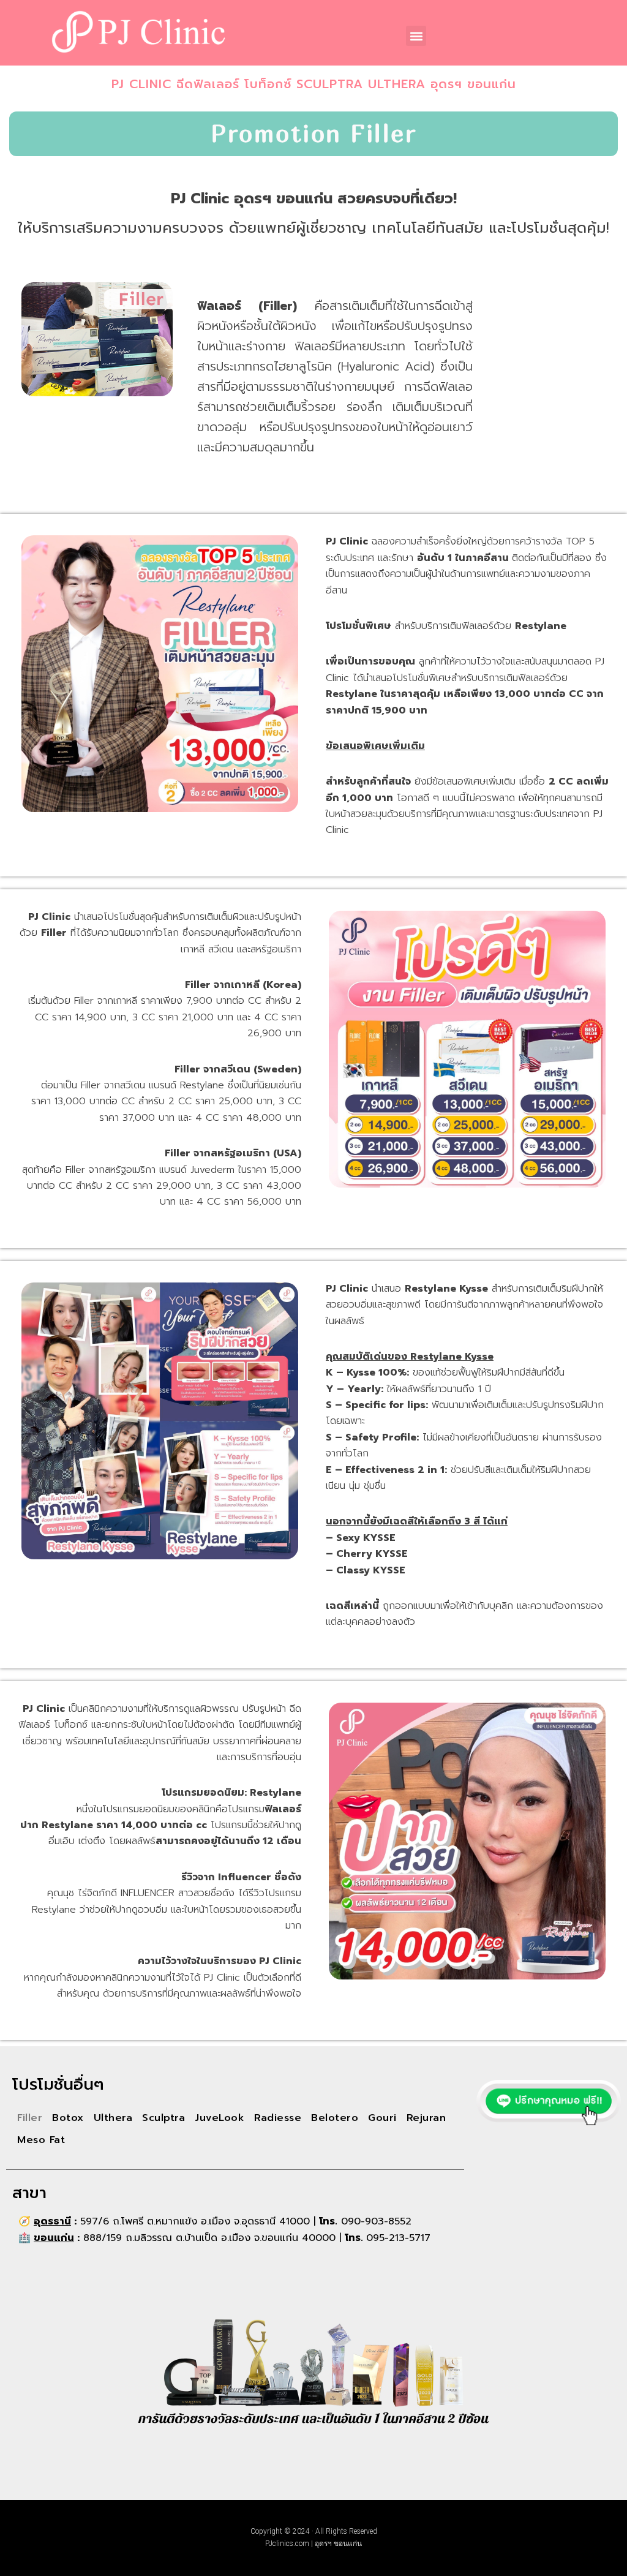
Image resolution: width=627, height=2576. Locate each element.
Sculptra (163, 2118)
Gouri (382, 2118)
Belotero (335, 2118)
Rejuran (426, 2118)
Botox (68, 2118)
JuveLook (220, 2118)
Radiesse (278, 2118)
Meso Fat (41, 2140)
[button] (416, 36)
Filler (30, 2118)
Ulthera (113, 2118)
